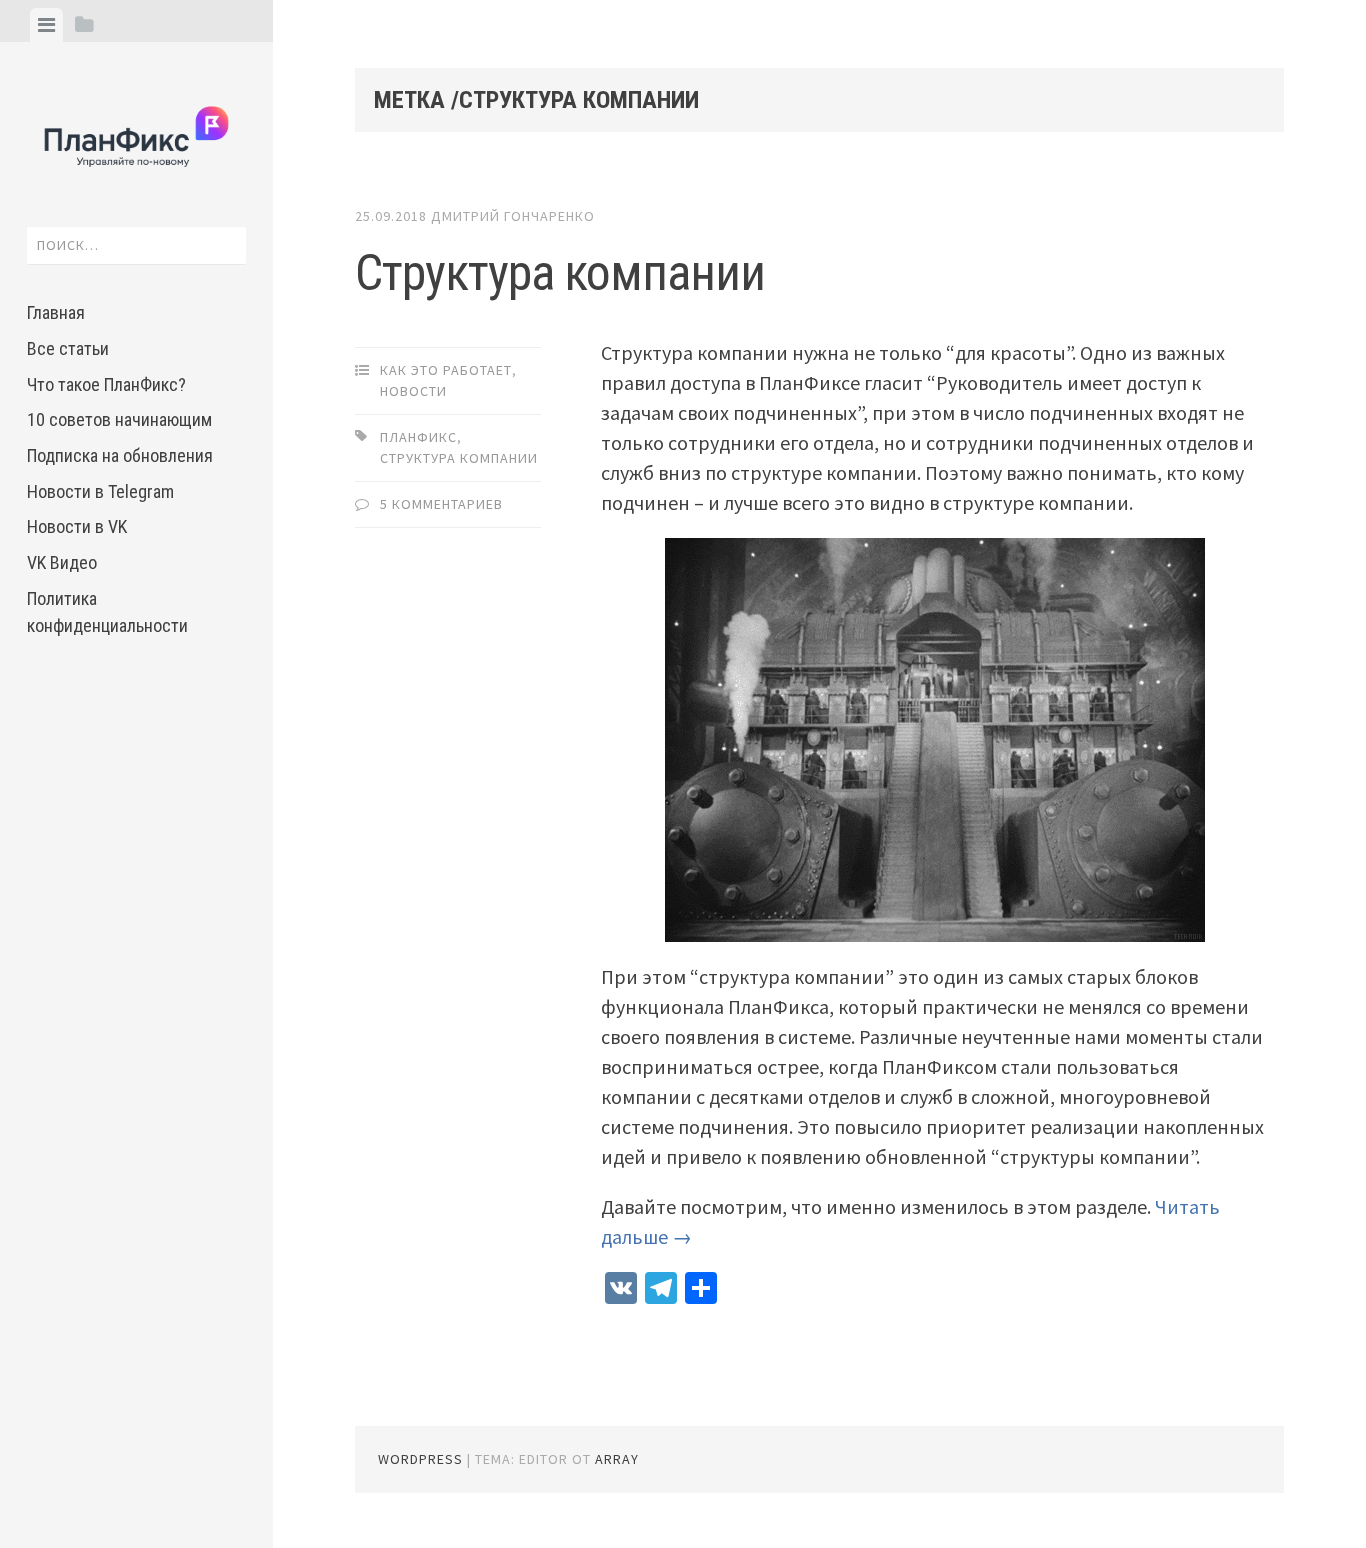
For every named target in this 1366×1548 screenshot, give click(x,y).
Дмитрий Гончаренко (513, 216)
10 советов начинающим (119, 419)
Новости (413, 391)
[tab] (46, 25)
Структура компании (560, 273)
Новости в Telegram (100, 491)
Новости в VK (77, 526)
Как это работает (446, 370)
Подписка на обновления (120, 455)
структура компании (459, 458)
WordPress (420, 1459)
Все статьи (68, 348)
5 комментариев (441, 504)
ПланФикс (418, 437)
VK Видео (62, 562)
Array (617, 1459)
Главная (56, 312)
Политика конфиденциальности (107, 612)
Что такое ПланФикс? (106, 384)
